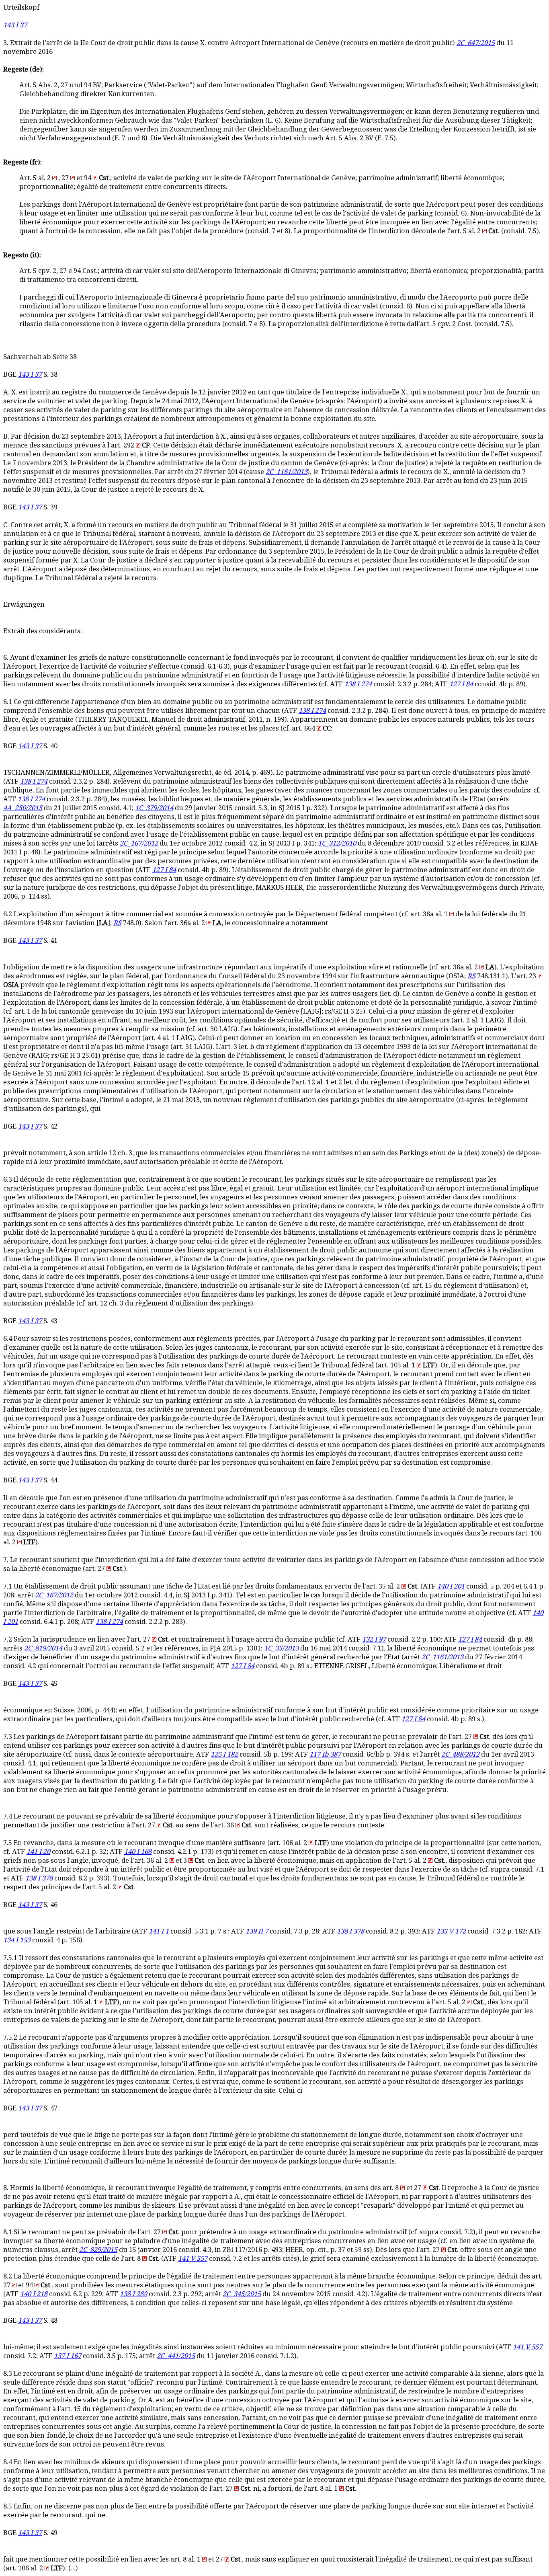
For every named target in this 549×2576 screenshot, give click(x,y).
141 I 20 (38, 1852)
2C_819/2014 (43, 1648)
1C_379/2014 (154, 808)
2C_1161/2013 (287, 472)
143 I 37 (15, 25)
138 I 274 (358, 684)
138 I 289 (133, 2294)
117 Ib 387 (325, 1754)
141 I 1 (159, 1931)
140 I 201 (451, 1586)
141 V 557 (193, 2259)
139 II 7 (257, 1931)
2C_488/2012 (460, 1754)
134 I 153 (17, 1940)
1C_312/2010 (337, 843)
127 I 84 (461, 684)
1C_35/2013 (281, 1648)
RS (117, 923)
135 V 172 (451, 1931)
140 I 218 (34, 2294)
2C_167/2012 (139, 843)
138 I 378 (39, 1878)
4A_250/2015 (23, 808)
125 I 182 (224, 1754)
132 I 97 (374, 1639)
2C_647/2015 (476, 43)
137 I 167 (68, 2356)
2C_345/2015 (242, 2294)
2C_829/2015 (98, 2250)
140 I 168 (138, 1852)
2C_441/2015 (176, 2356)
